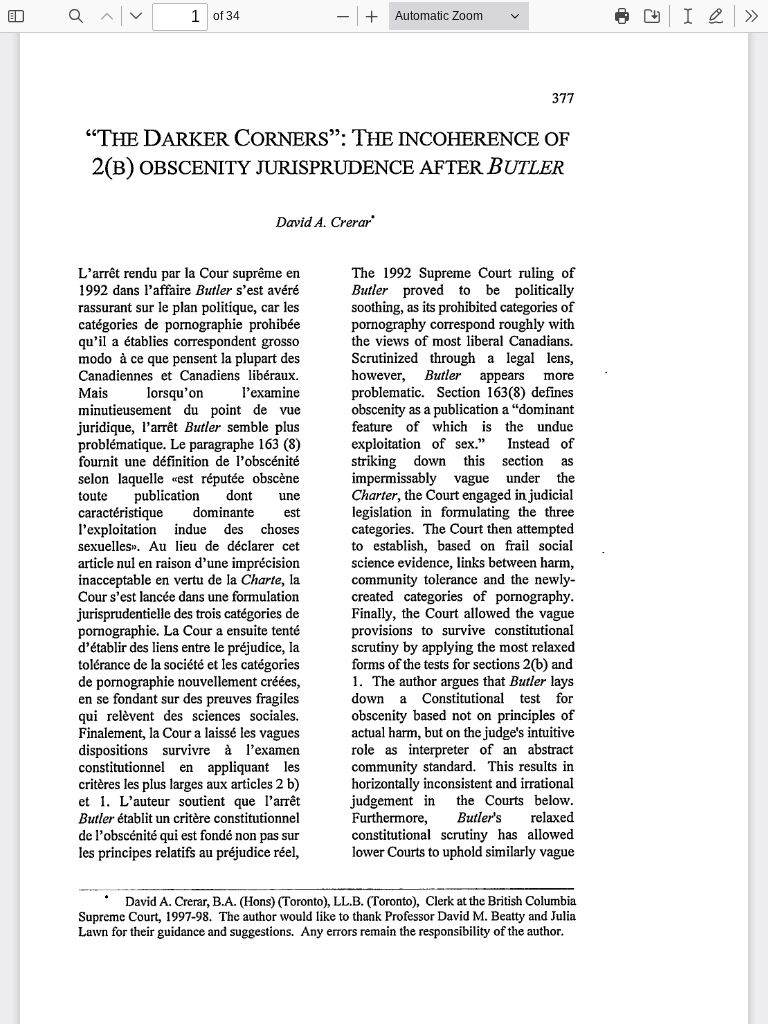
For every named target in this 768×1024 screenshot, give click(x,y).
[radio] (688, 16)
